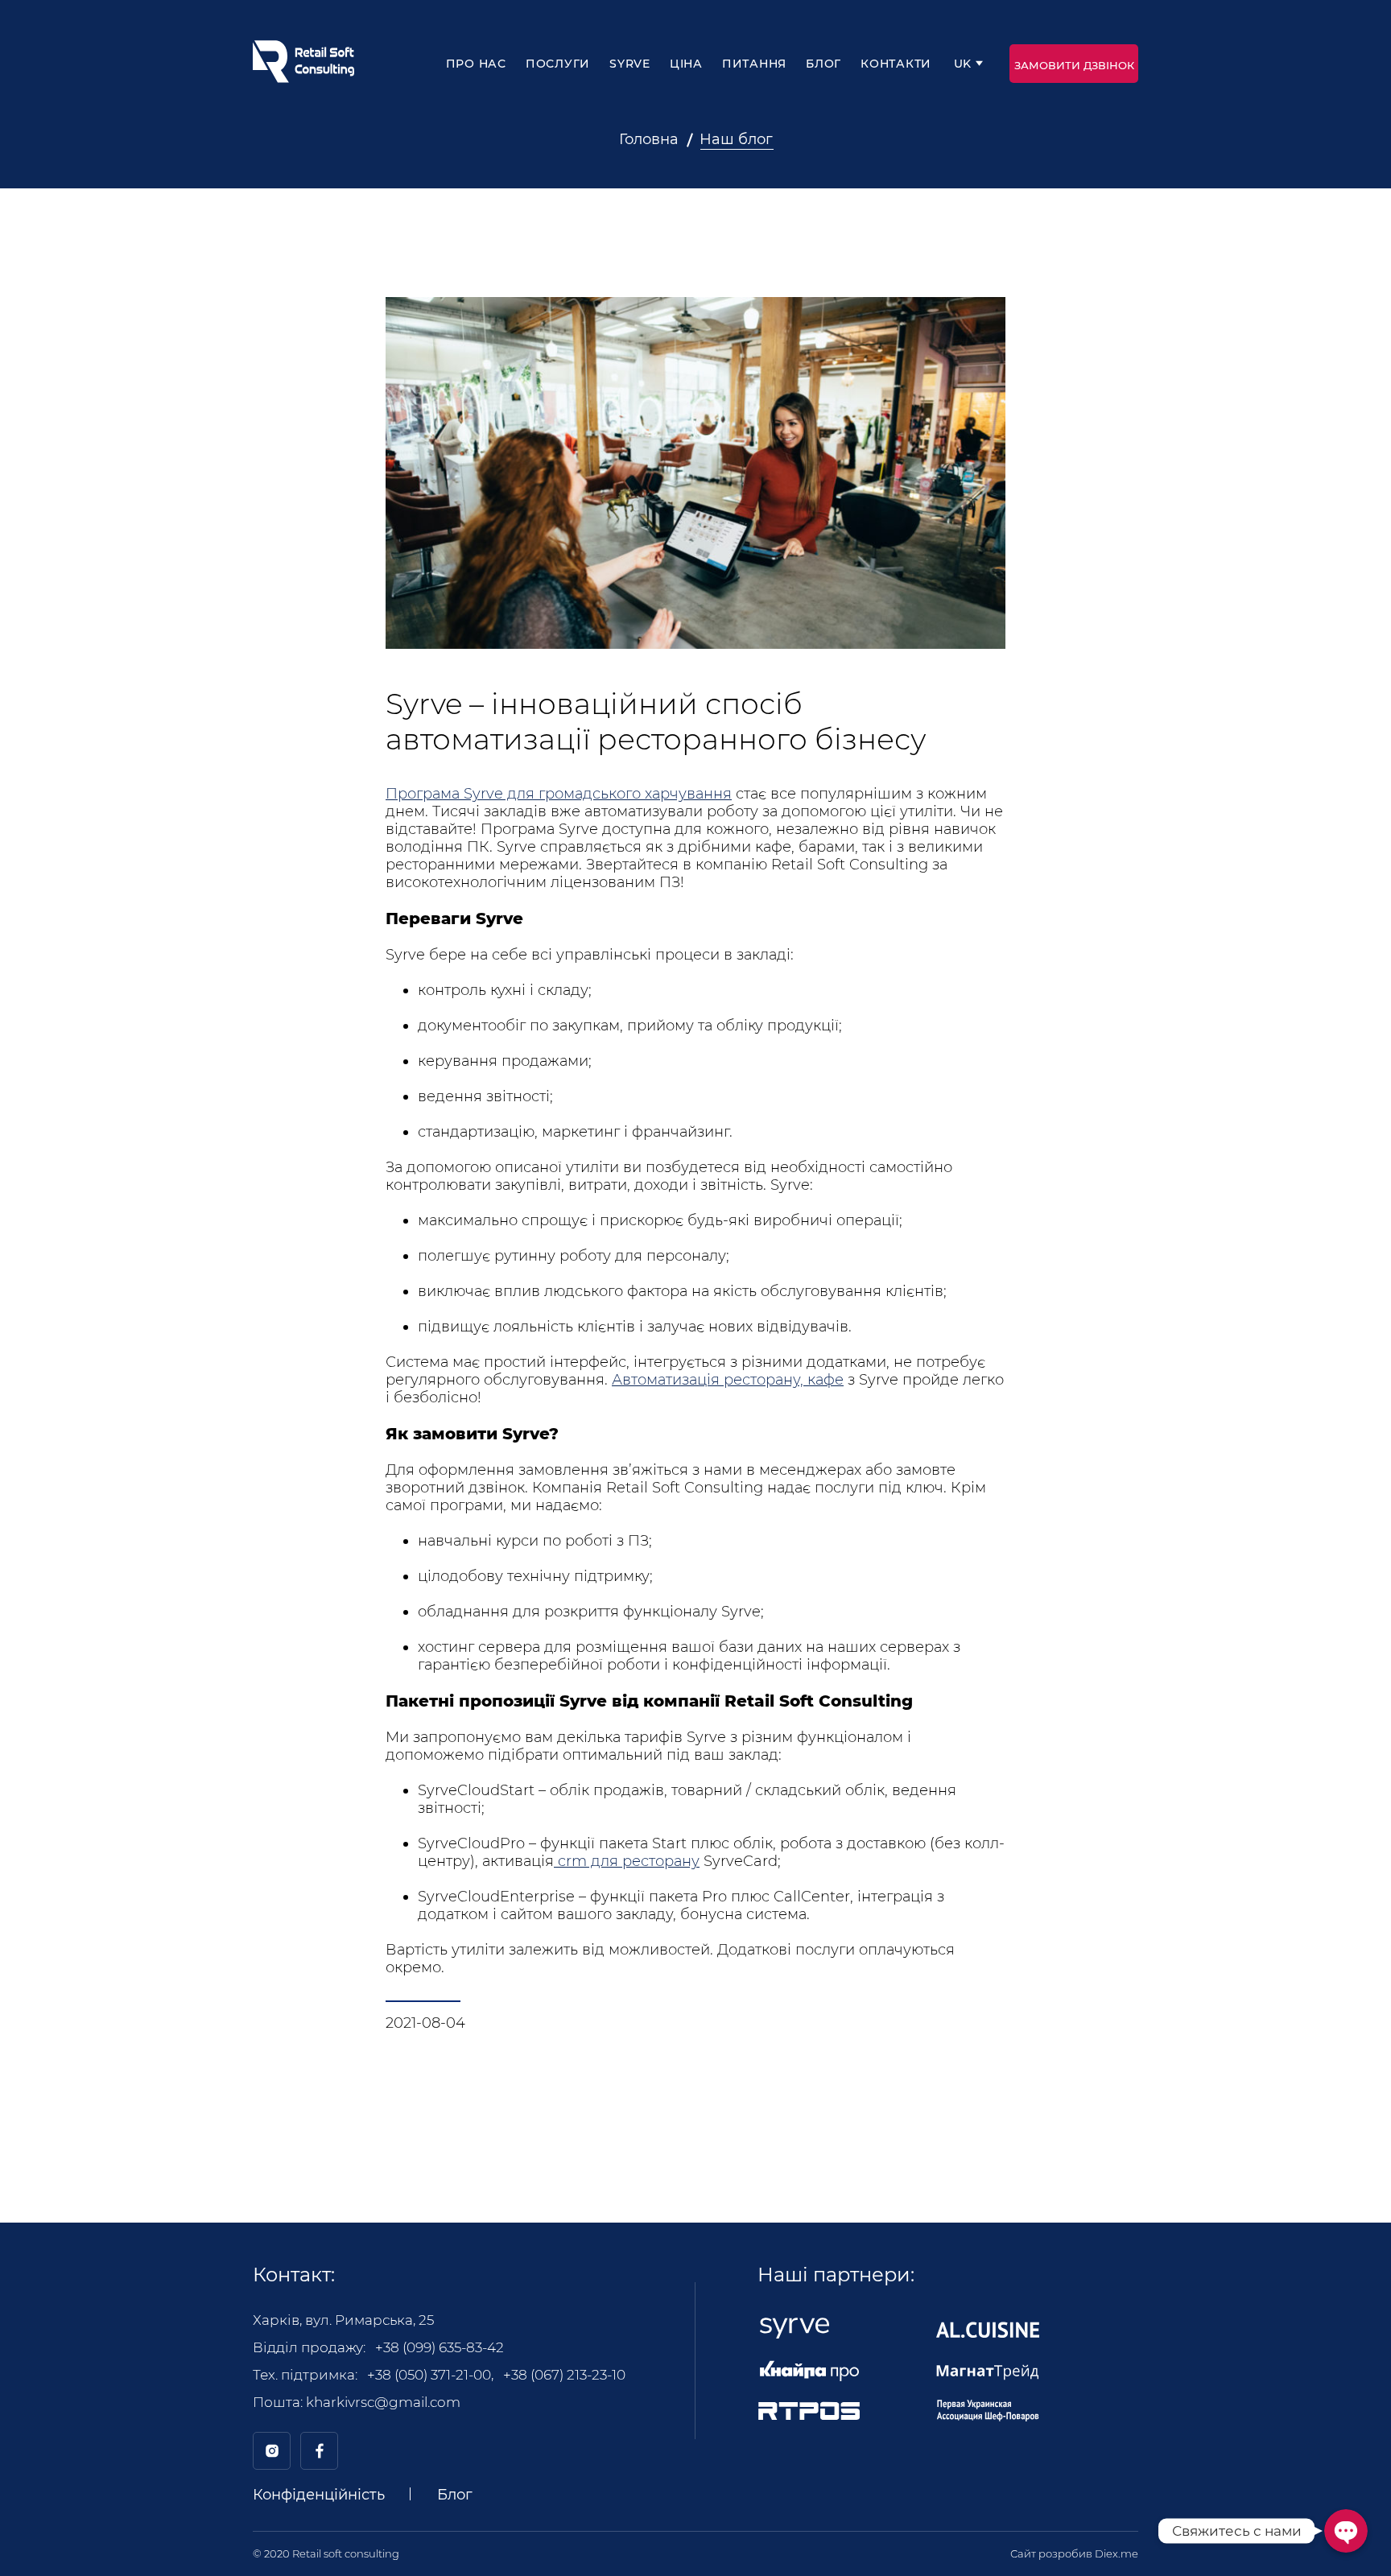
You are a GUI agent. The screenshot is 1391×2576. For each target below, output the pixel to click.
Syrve (630, 64)
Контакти (896, 64)
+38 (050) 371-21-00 (429, 2375)
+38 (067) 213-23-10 (564, 2375)
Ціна (686, 64)
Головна (649, 139)
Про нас (476, 64)
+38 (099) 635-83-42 (440, 2347)
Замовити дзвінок (1074, 65)
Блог (823, 64)
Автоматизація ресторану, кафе (728, 1380)
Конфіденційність (319, 2495)
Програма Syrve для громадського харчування (559, 794)
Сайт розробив (1074, 2553)
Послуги (558, 64)
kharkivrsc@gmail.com (383, 2402)
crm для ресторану (627, 1861)
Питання (754, 64)
